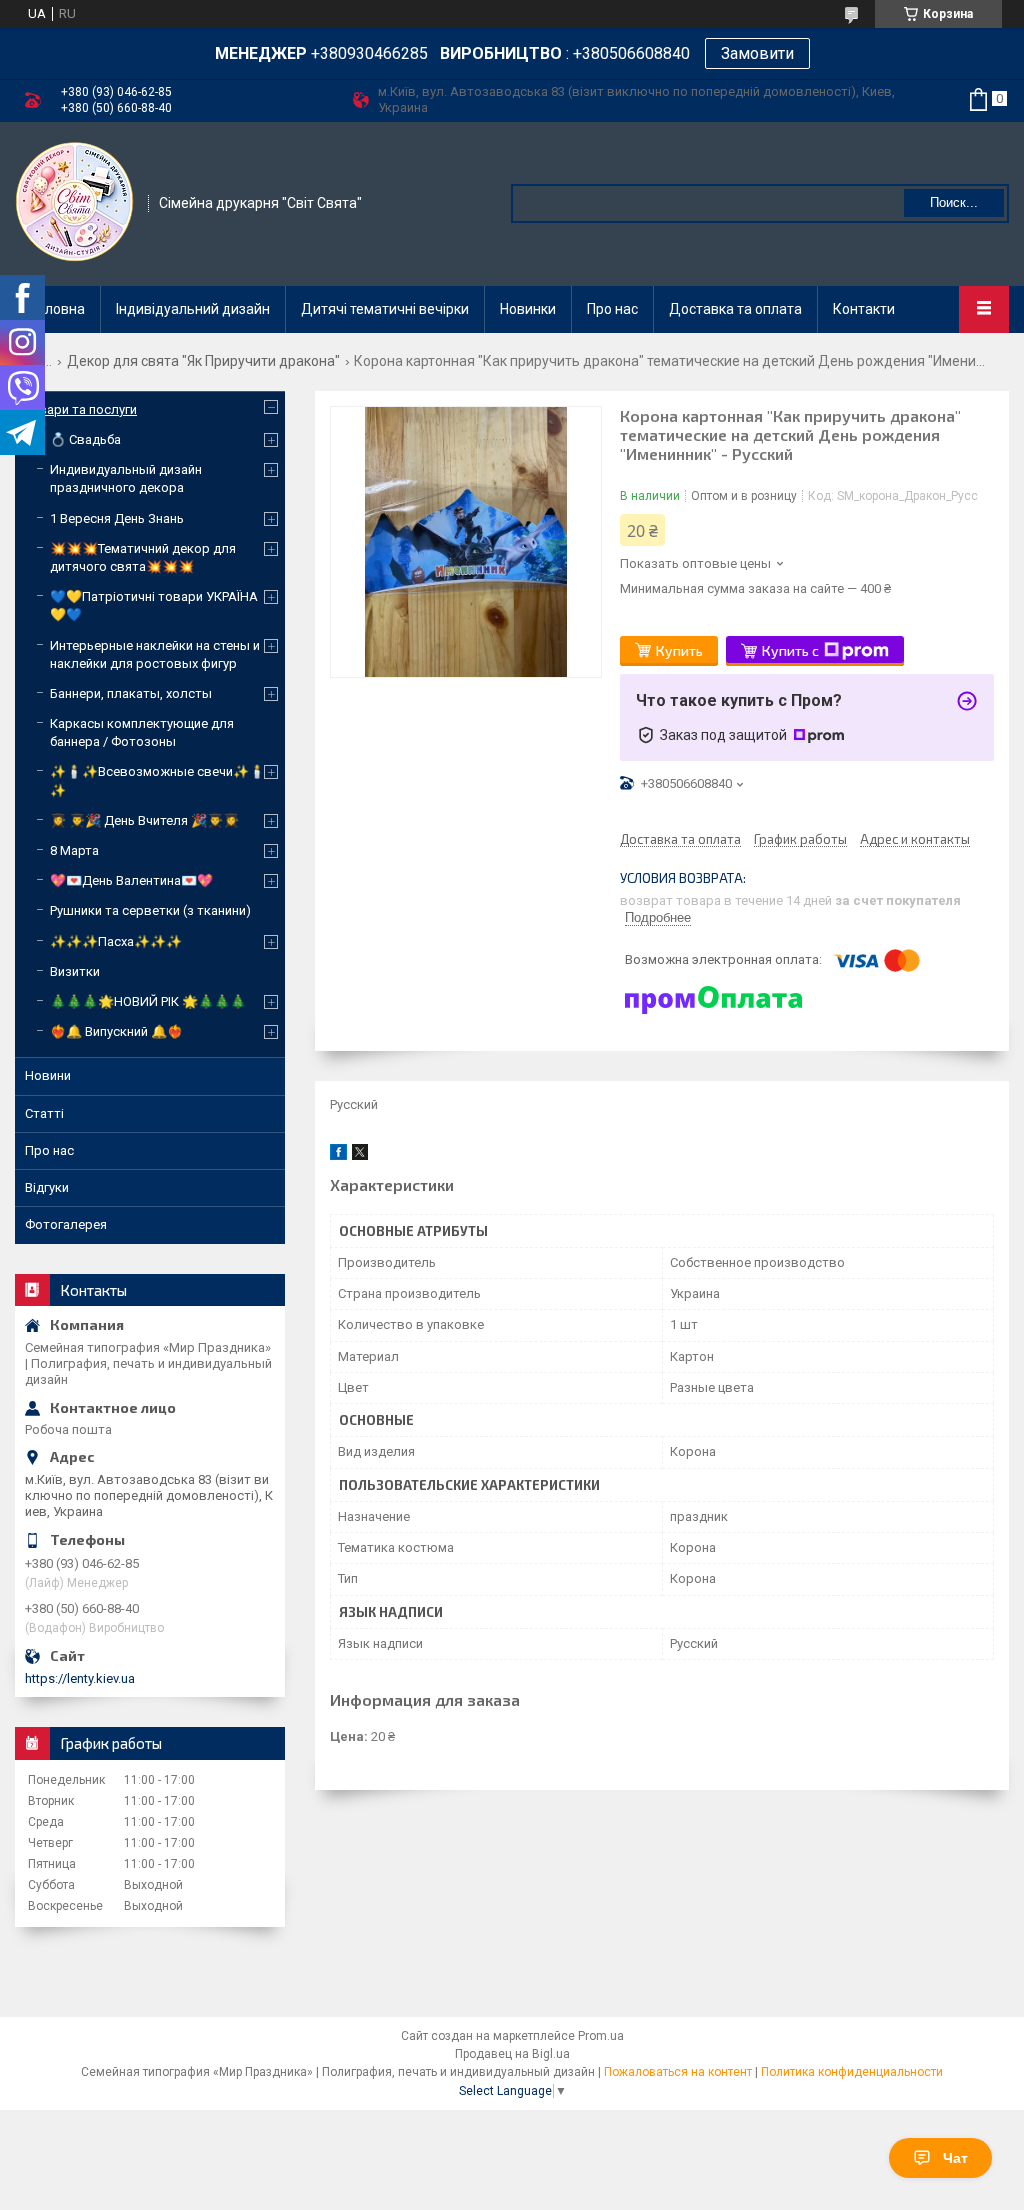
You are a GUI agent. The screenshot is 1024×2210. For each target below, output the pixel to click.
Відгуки (47, 1187)
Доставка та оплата (735, 309)
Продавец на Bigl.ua (512, 2054)
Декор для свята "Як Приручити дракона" (203, 361)
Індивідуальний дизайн (193, 309)
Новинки (528, 309)
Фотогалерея (66, 1224)
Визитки (75, 971)
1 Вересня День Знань (117, 518)
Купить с (790, 650)
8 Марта (74, 850)
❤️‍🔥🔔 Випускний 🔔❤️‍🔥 (116, 1031)
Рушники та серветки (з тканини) (150, 910)
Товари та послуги (81, 409)
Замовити (757, 53)
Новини (48, 1075)
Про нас (612, 309)
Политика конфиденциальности (852, 2072)
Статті (44, 1113)
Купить (679, 650)
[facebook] (338, 1155)
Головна (58, 309)
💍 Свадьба (85, 439)
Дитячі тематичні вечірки (385, 309)
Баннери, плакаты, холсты (131, 693)
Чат (955, 2158)
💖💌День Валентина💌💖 (131, 880)
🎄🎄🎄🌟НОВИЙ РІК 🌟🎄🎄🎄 (148, 1001)
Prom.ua (601, 2036)
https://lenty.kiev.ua (80, 1678)
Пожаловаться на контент (678, 2072)
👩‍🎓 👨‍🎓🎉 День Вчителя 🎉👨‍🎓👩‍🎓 (144, 820)
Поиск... (954, 202)
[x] (360, 1155)
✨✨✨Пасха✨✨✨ (116, 941)
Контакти (864, 309)
